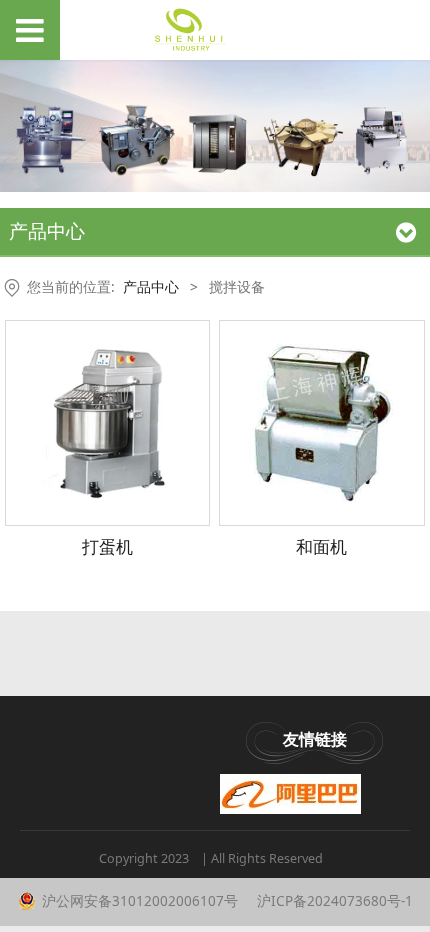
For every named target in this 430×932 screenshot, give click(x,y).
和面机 (321, 546)
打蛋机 (107, 546)
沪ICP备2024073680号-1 (333, 901)
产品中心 (151, 286)
